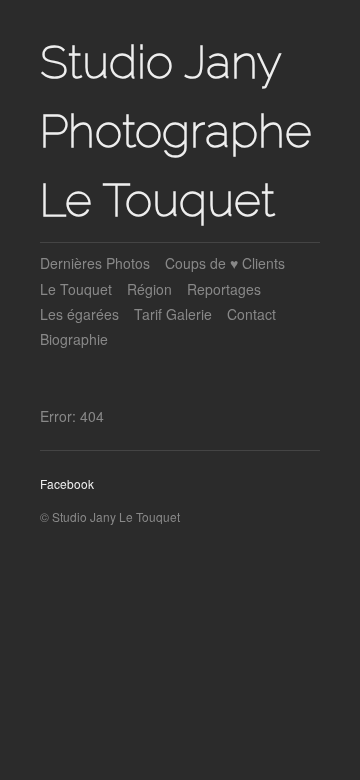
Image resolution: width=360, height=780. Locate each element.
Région (149, 289)
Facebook (67, 483)
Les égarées (79, 314)
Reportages (224, 289)
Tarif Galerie (173, 314)
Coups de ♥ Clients (225, 263)
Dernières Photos (95, 263)
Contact (251, 314)
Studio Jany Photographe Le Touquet (176, 131)
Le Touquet (76, 289)
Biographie (74, 339)
